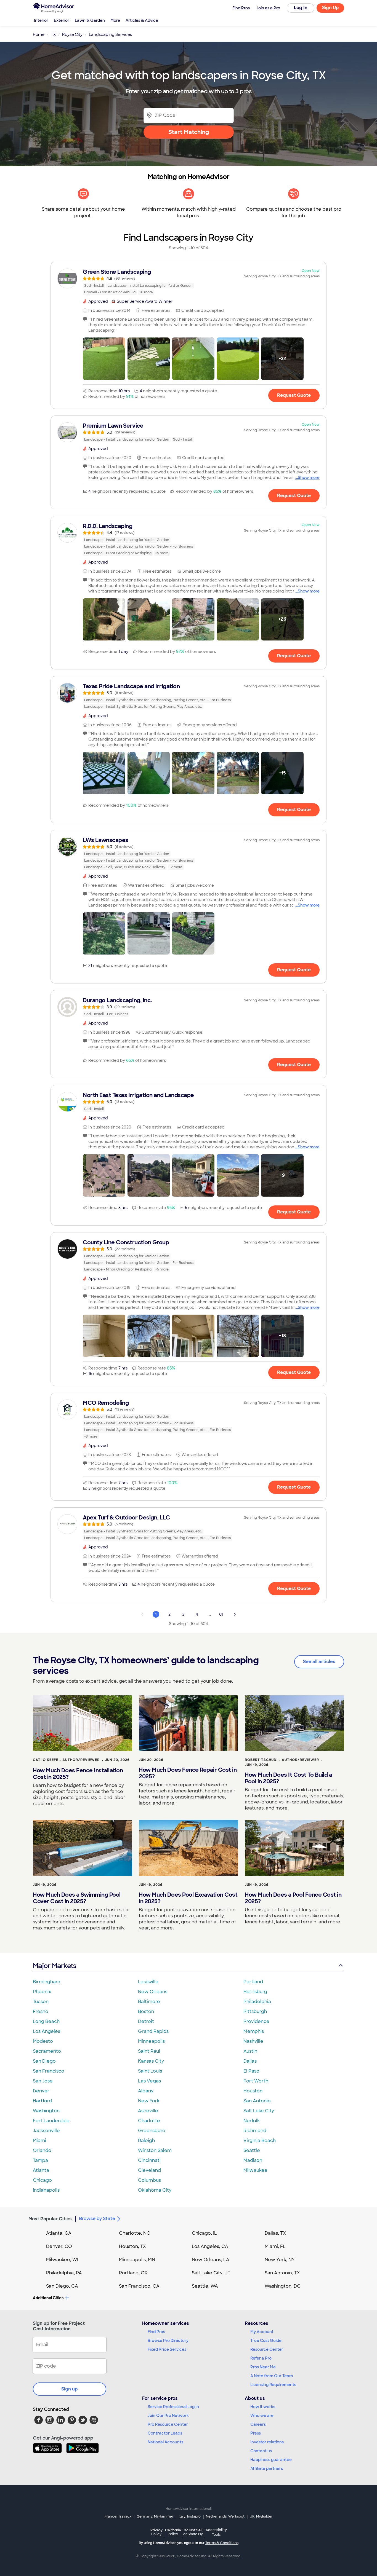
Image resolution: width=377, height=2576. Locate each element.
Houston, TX (132, 2246)
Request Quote (294, 395)
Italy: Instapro (190, 2516)
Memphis (254, 2031)
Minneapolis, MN (137, 2260)
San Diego (44, 2061)
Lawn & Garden (90, 20)
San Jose (43, 2081)
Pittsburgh (255, 2011)
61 (221, 1614)
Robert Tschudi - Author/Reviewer (282, 1760)
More (115, 20)
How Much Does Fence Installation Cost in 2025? (78, 1774)
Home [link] (39, 34)
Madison (253, 2160)
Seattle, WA (205, 2286)
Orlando (42, 2150)
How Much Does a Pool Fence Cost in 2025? (293, 1898)
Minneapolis (151, 2041)
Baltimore (149, 2002)
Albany (146, 2091)
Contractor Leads (165, 2433)
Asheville (148, 2111)
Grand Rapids (153, 2031)
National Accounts (165, 2442)
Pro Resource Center (168, 2424)
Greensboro (152, 2131)
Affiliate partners (267, 2468)
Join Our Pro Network (168, 2416)
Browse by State (97, 2219)
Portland (253, 1982)
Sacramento (47, 2051)
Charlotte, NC (135, 2233)
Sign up (70, 2389)
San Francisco (49, 2071)
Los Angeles (47, 2031)
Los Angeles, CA (210, 2246)
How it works (263, 2407)
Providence (256, 2021)
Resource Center (267, 2349)
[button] (104, 359)
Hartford (42, 2101)
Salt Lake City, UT (211, 2273)
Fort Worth (256, 2081)
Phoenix (42, 1992)
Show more (309, 478)
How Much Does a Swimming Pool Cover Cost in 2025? (77, 1898)
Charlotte (149, 2121)
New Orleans (153, 1992)
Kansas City (151, 2061)
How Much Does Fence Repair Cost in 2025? (188, 1773)
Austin (250, 2051)
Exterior (62, 20)
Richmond (255, 2131)
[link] (189, 282)
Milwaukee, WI (62, 2260)
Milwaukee (255, 2170)
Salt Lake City (259, 2111)
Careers (258, 2424)
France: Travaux (118, 2516)
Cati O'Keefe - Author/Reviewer (66, 1760)
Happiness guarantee (271, 2460)
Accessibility (216, 2532)
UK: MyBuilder (261, 2516)
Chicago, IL (204, 2233)
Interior (41, 20)
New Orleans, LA (211, 2260)
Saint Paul (149, 2051)
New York (149, 2101)
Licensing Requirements (273, 2385)
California (173, 2532)
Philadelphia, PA (64, 2273)
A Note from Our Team (272, 2376)
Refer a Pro (261, 2358)
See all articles (319, 1662)
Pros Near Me (263, 2367)
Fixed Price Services (167, 2349)
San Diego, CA (62, 2286)
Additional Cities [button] (48, 2298)
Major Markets (55, 1966)
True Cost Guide (266, 2341)
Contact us (261, 2451)
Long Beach (46, 2021)
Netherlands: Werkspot (225, 2516)
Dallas (250, 2061)
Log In (301, 8)
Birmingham (47, 1982)
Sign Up (330, 8)
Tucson (41, 2002)
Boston (146, 2011)
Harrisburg (255, 1992)
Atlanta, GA (59, 2233)
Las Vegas (149, 2081)
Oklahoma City (155, 2190)
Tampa (40, 2160)
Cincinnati (149, 2160)
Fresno (41, 2011)
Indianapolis (46, 2190)
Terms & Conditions (222, 2543)
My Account (262, 2332)
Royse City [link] (72, 34)
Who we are (262, 2416)
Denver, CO (59, 2246)
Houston (253, 2091)
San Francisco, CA (139, 2286)
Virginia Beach (260, 2141)
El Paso (251, 2071)
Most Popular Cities (50, 2219)
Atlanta (41, 2170)
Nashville (253, 2041)
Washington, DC (283, 2286)
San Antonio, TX (282, 2273)
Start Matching (189, 132)
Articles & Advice (142, 20)
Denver (41, 2091)
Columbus (149, 2180)
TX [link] (53, 34)
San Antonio (257, 2101)
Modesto (43, 2041)
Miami (39, 2141)
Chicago (42, 2180)
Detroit (146, 2021)
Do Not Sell (193, 2532)
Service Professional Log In (173, 2407)
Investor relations (267, 2442)
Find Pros (156, 2332)
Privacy (156, 2532)
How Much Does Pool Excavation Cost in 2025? (188, 1898)
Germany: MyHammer (155, 2516)
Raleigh (146, 2141)
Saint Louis (150, 2071)
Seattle (252, 2150)
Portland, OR (133, 2273)
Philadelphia (257, 2002)
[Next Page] (235, 1614)
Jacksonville (46, 2131)
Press (256, 2433)
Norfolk (252, 2121)
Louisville (148, 1982)
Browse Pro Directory (168, 2341)
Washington (46, 2111)
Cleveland (149, 2170)
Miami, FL (275, 2246)
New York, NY (280, 2260)
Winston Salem (155, 2150)
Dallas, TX (275, 2233)
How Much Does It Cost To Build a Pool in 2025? (288, 1778)
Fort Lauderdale (51, 2121)
